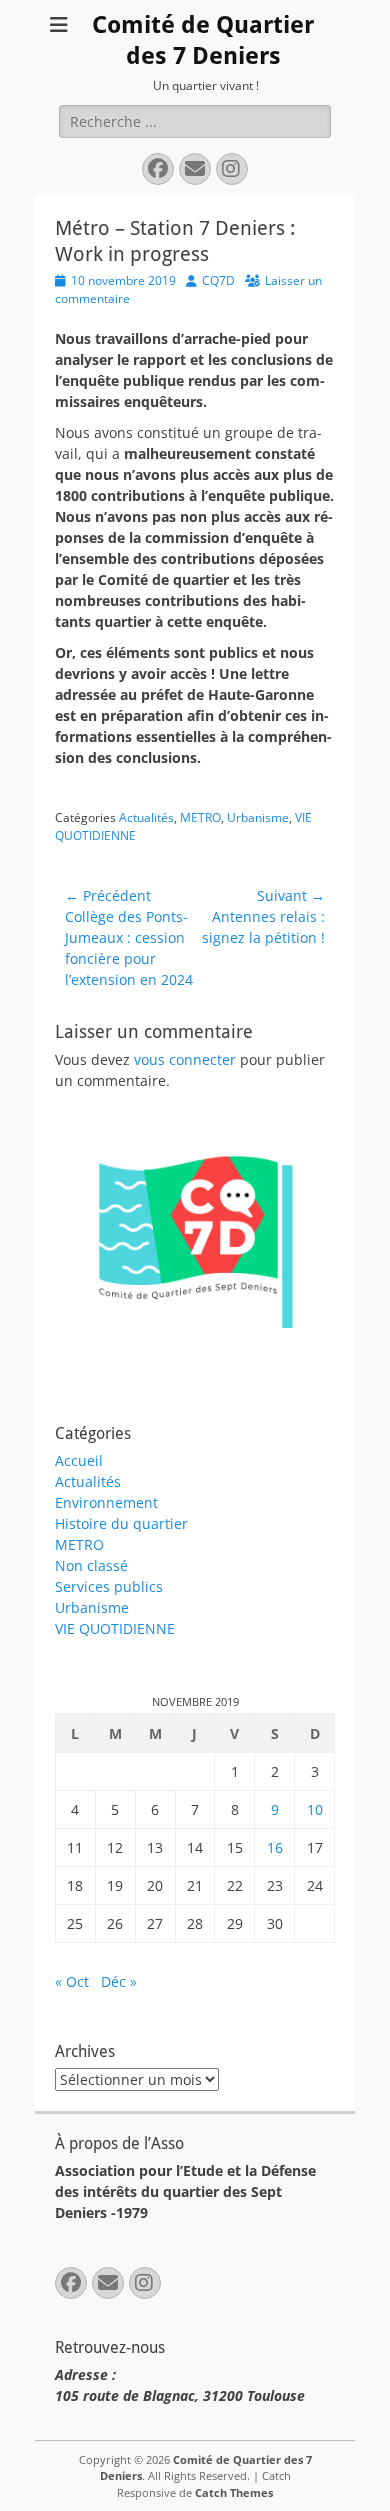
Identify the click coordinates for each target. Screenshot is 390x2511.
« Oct (72, 1981)
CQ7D (218, 280)
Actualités (146, 817)
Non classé (91, 1565)
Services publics (109, 1586)
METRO (200, 817)
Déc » (119, 1981)
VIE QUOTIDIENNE (115, 1628)
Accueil (79, 1460)
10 (315, 1809)
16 (275, 1847)
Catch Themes (234, 2492)
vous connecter (185, 1059)
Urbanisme (258, 817)
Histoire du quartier (121, 1523)
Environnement (106, 1502)
